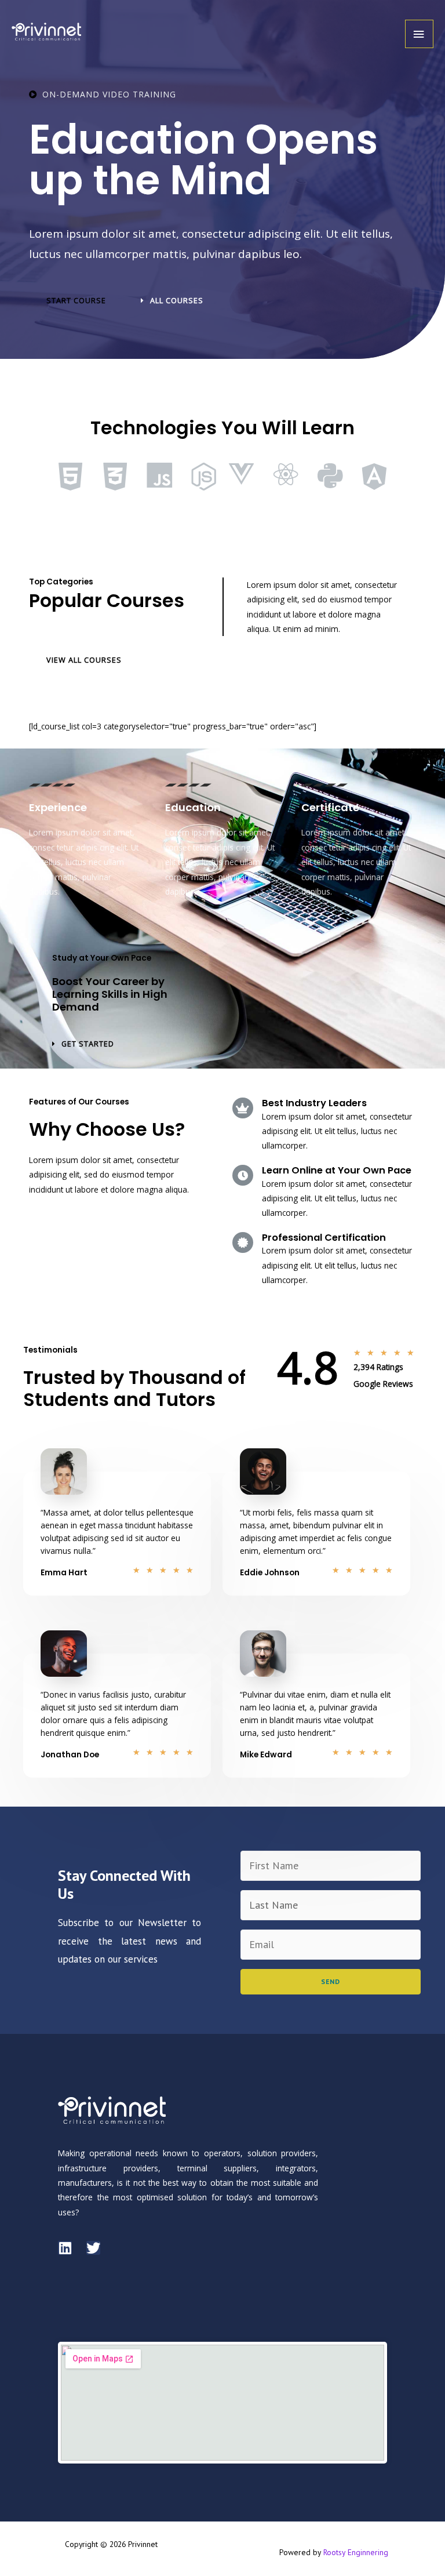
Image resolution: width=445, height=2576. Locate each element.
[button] (76, 301)
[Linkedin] (65, 2248)
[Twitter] (93, 2248)
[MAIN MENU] (419, 34)
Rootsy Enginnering (356, 2552)
